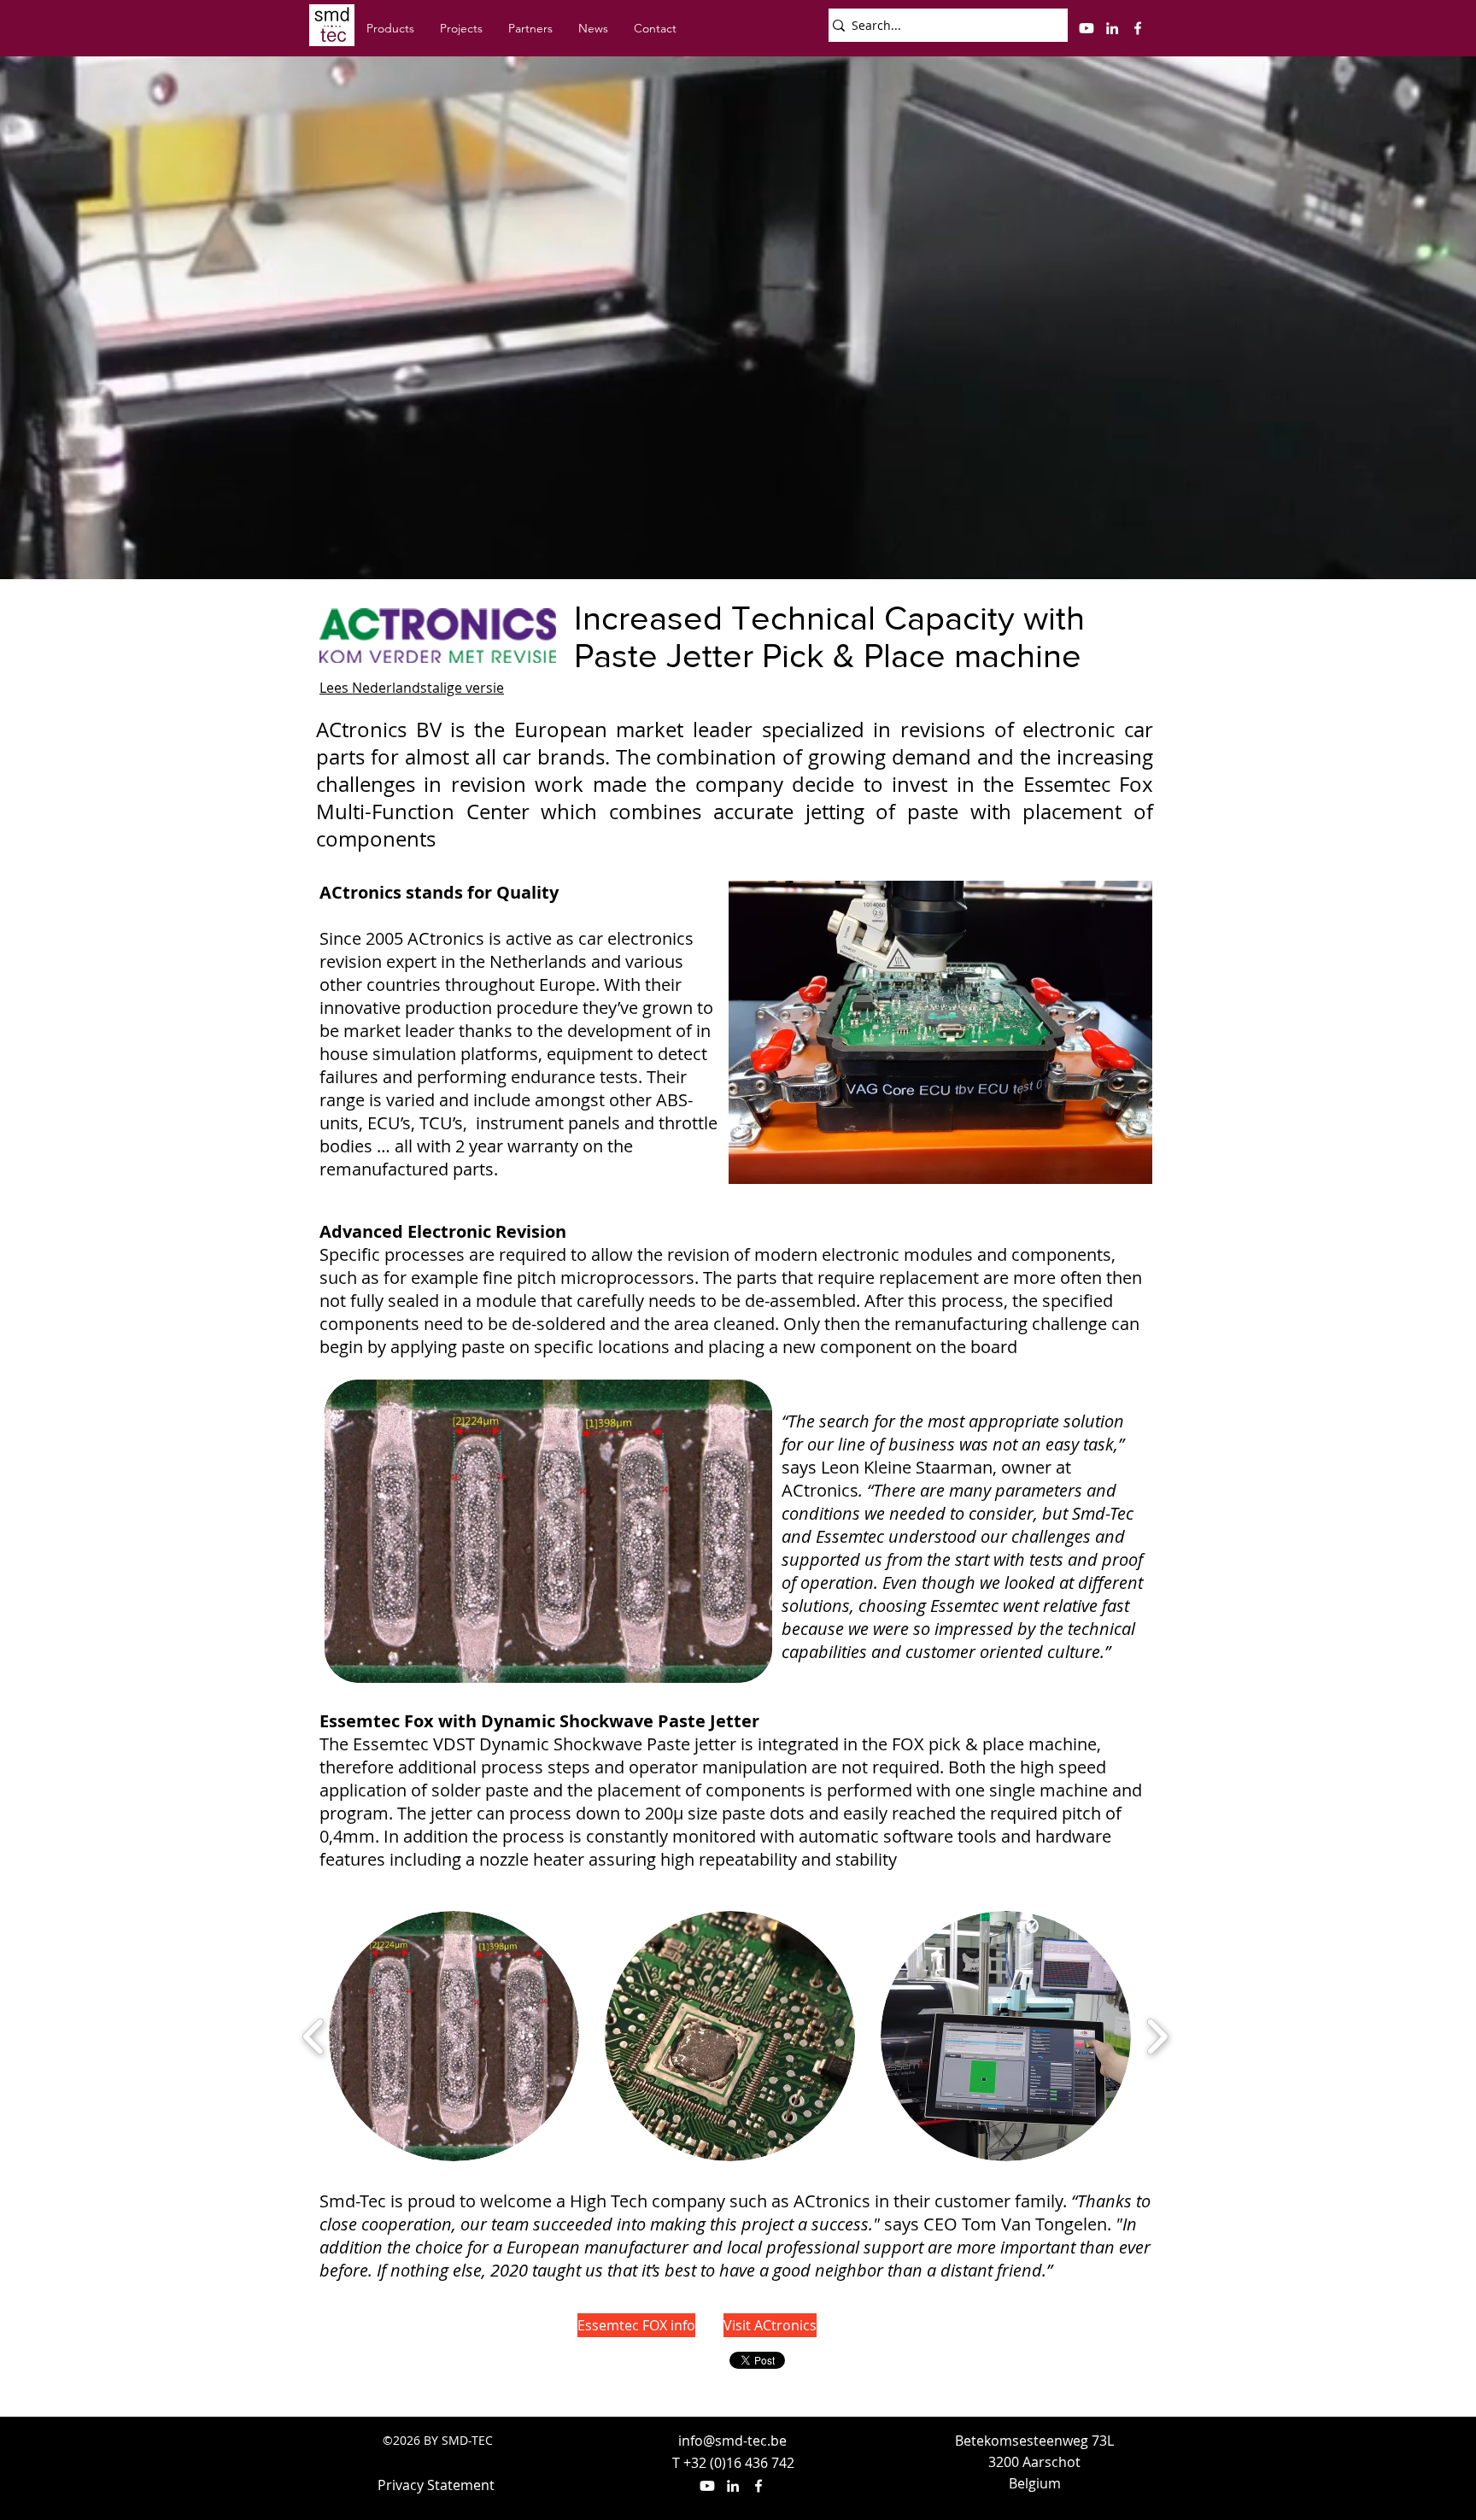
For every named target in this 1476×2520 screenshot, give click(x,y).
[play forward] (1157, 2037)
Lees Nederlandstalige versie (412, 688)
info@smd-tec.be (732, 2441)
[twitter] (1086, 28)
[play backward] (314, 2037)
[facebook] (1138, 28)
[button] (454, 2036)
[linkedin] (1112, 28)
